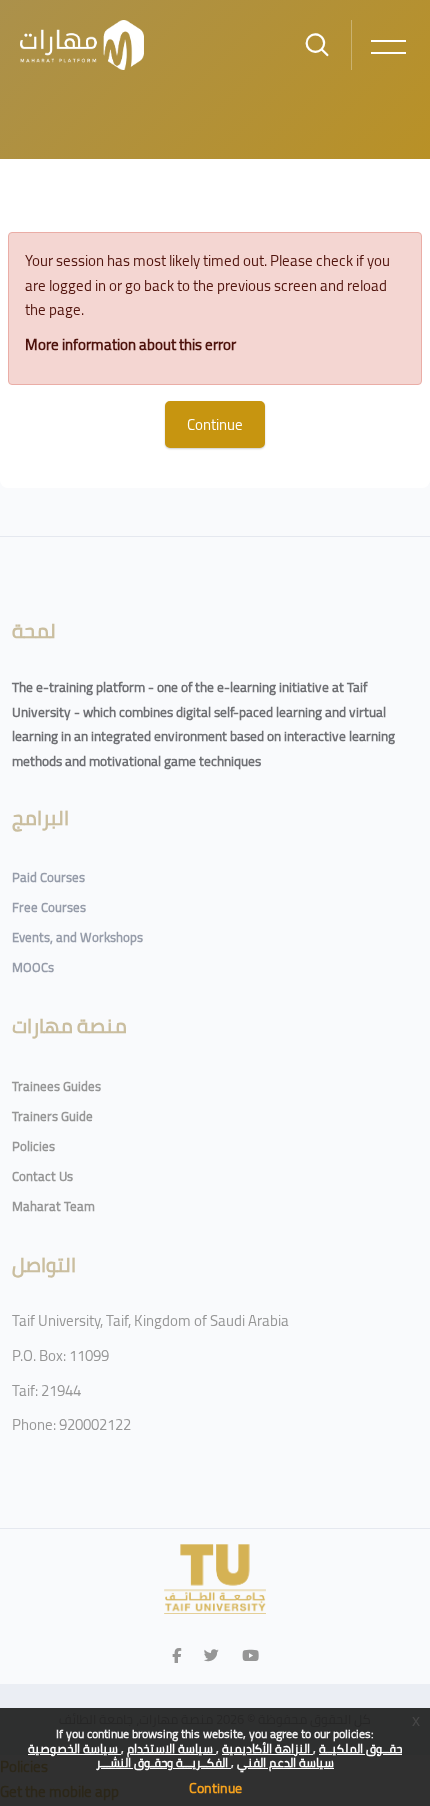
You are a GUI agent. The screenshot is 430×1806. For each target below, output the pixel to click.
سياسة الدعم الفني (285, 1762)
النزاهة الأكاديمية (267, 1748)
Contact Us (42, 1176)
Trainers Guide (52, 1116)
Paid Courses (48, 877)
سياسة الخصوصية (74, 1748)
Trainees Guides (56, 1086)
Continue (215, 1788)
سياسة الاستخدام (171, 1748)
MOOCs (33, 967)
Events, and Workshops (77, 937)
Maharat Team (53, 1206)
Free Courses (49, 907)
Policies (33, 1146)
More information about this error (130, 344)
